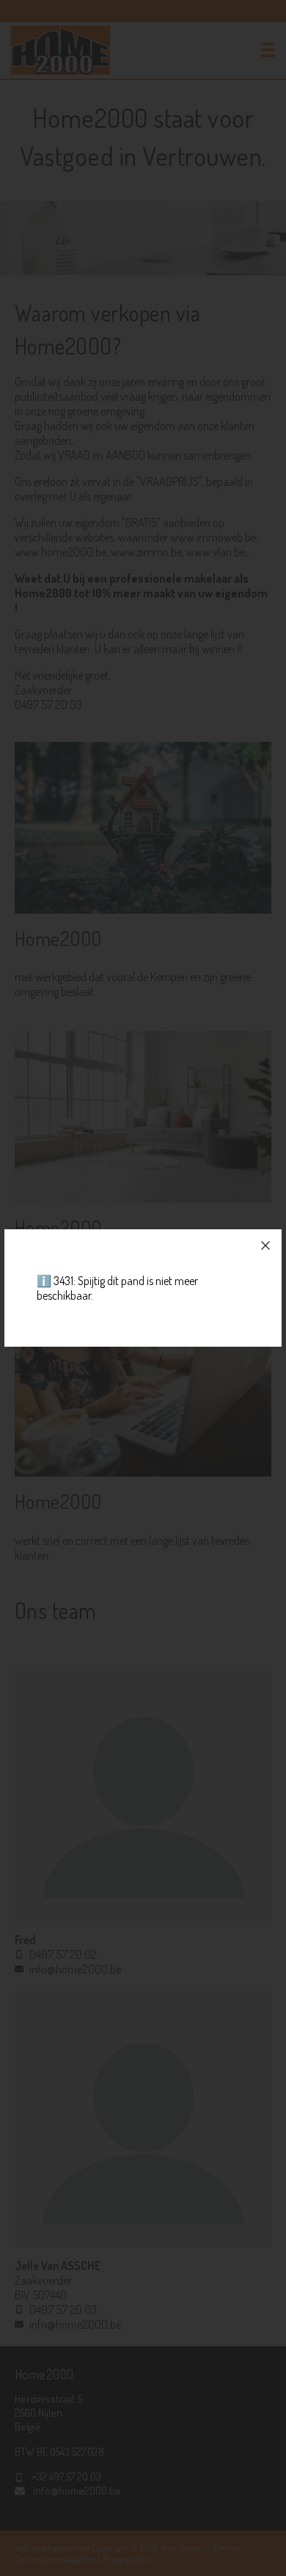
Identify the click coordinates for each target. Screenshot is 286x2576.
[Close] (265, 1245)
